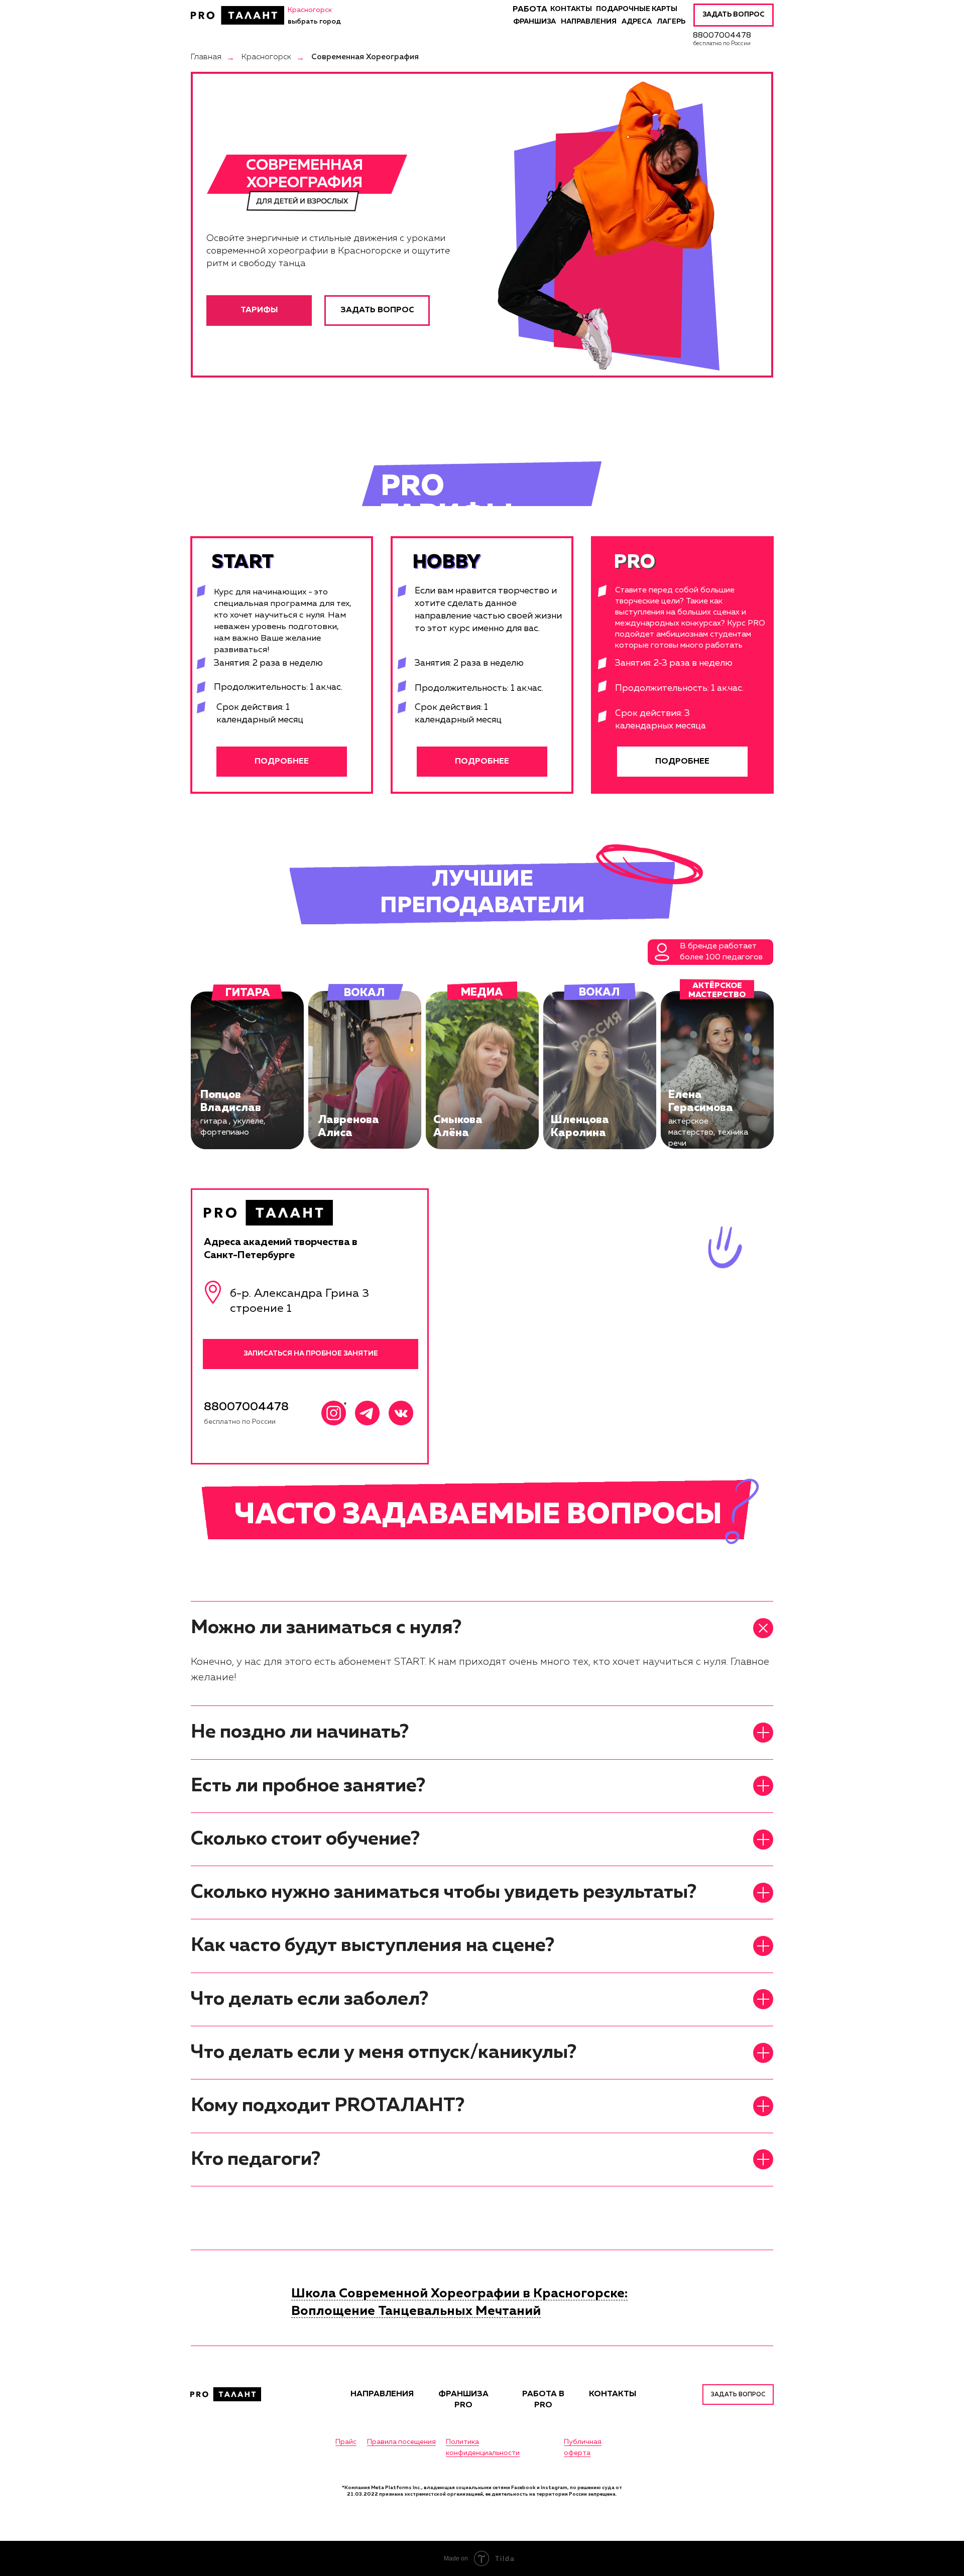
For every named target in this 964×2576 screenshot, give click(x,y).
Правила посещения (401, 2442)
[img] (237, 15)
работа (530, 10)
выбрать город (314, 22)
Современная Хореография (365, 57)
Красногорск (266, 57)
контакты (571, 9)
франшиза (534, 22)
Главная (206, 57)
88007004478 (722, 36)
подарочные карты (637, 9)
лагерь (671, 22)
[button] (734, 15)
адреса (637, 22)
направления (589, 22)
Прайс (346, 2442)
